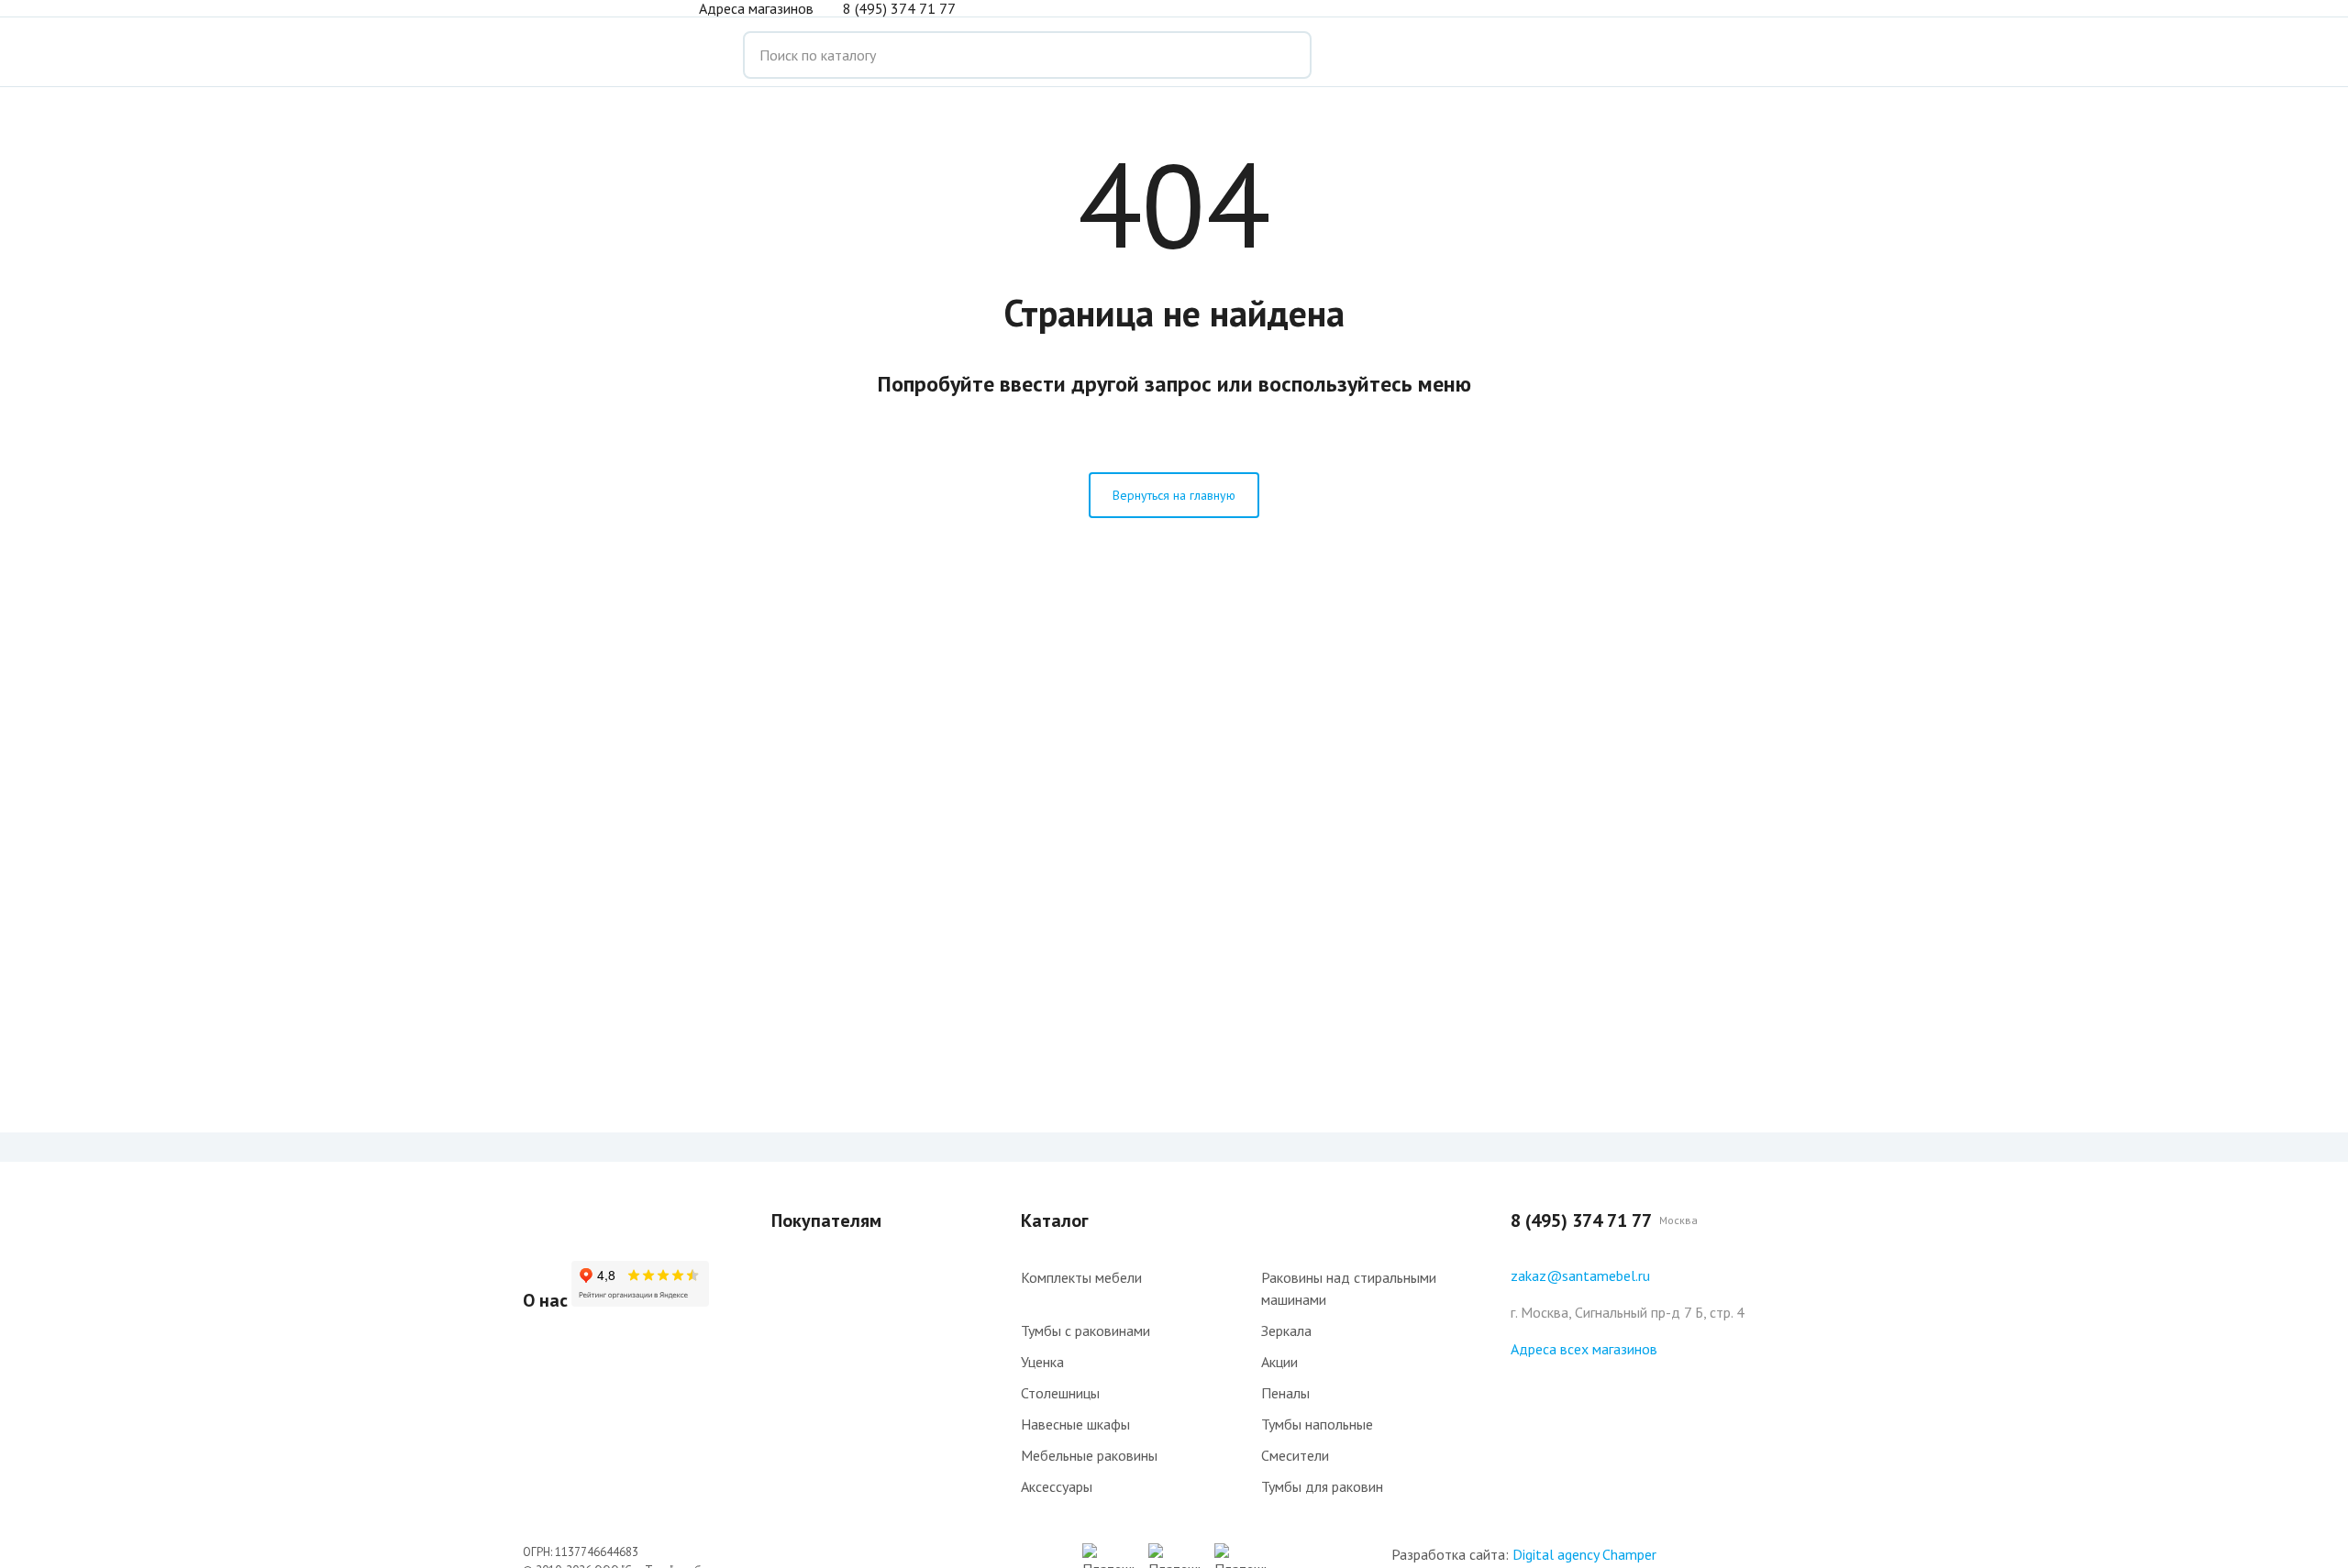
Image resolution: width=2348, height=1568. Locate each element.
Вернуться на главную (1174, 495)
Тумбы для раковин (1322, 1486)
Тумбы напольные (1317, 1424)
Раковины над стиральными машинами (1349, 1288)
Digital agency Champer (1584, 1554)
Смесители (1295, 1455)
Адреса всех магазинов (1584, 1349)
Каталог (1055, 1220)
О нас (545, 1300)
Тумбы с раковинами (1085, 1331)
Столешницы (1060, 1393)
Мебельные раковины (1089, 1455)
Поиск (1284, 55)
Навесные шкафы (1075, 1424)
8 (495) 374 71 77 (899, 8)
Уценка (1042, 1362)
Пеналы (1285, 1393)
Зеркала (1286, 1331)
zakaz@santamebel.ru (1580, 1275)
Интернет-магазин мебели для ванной (596, 55)
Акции (1279, 1362)
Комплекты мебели (1081, 1277)
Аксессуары (1057, 1486)
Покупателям (826, 1220)
